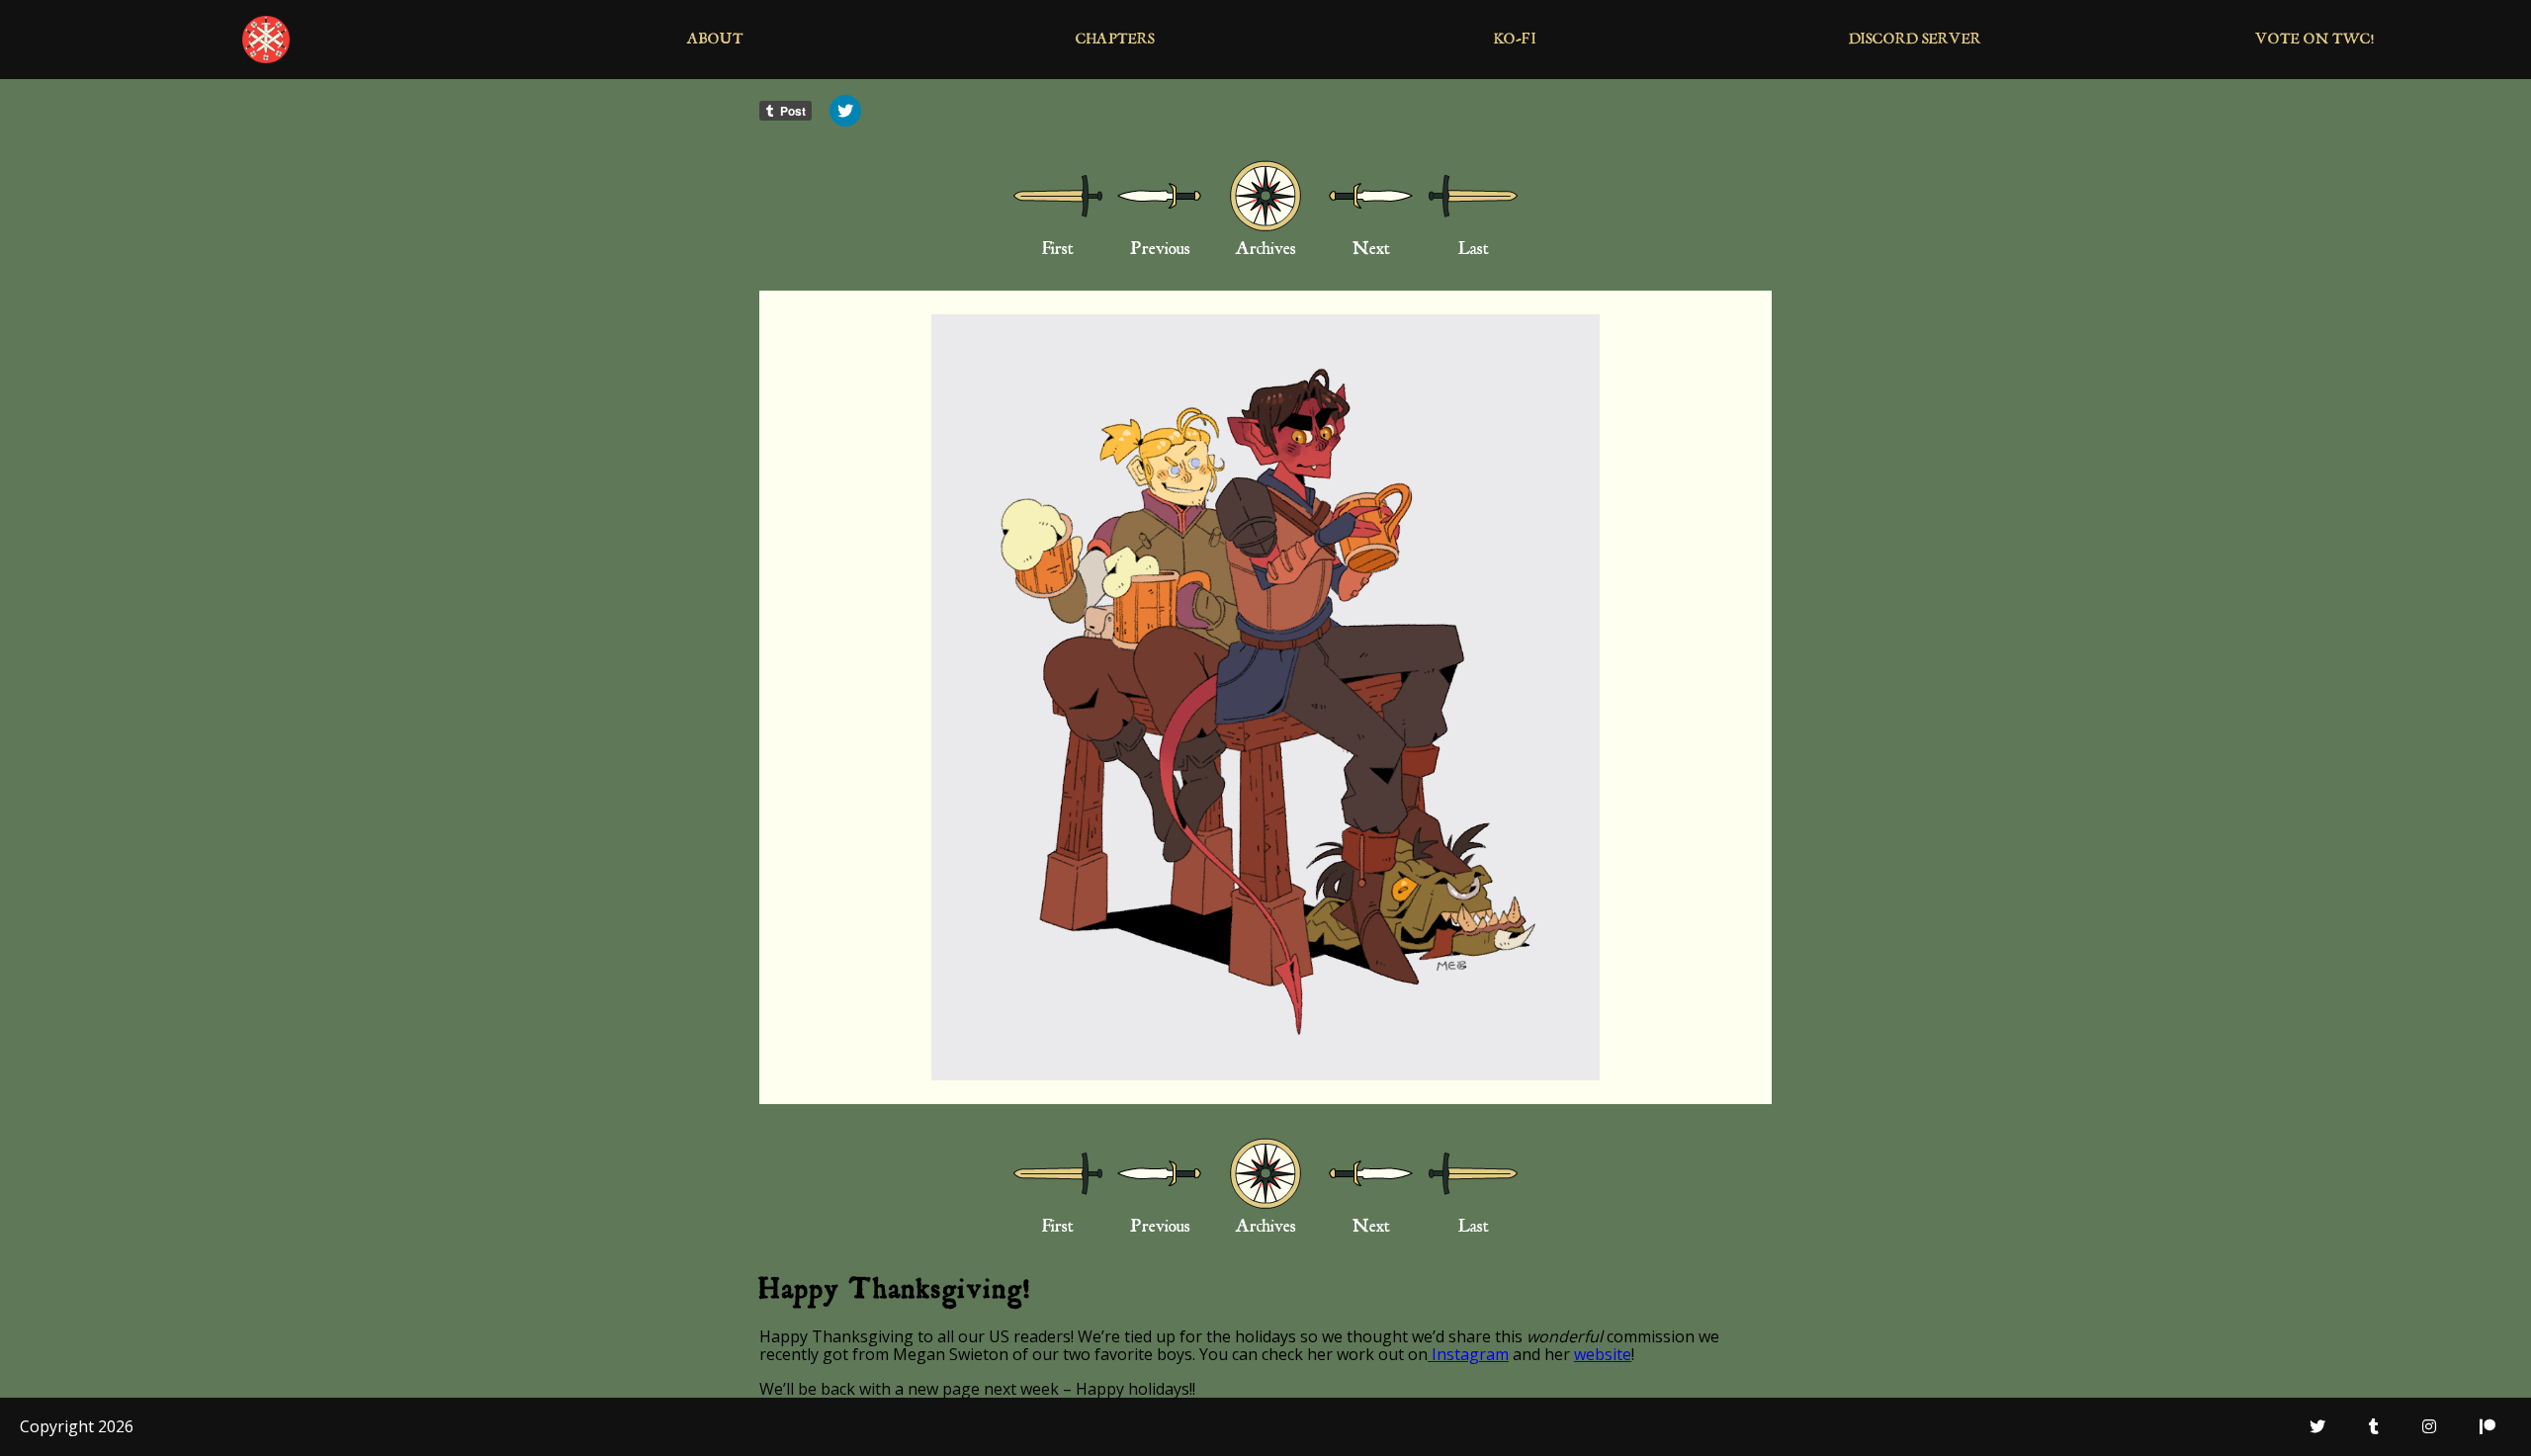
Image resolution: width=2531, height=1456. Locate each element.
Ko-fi (1515, 41)
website (1603, 1354)
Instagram (1468, 1354)
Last (1474, 251)
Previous (1160, 251)
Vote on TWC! (2315, 41)
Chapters (1115, 41)
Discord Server (1915, 41)
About (715, 41)
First (1058, 251)
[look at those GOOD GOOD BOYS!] (1265, 697)
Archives (1266, 251)
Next (1371, 251)
